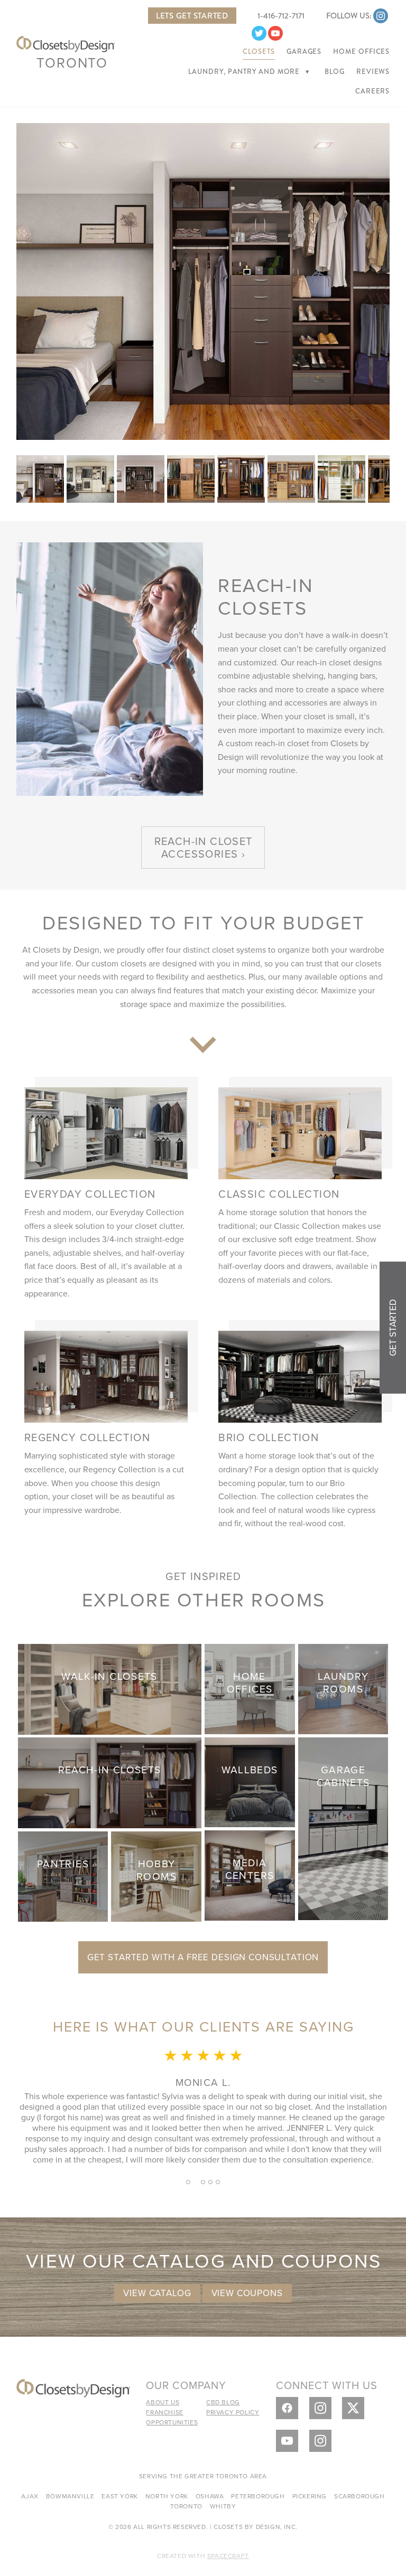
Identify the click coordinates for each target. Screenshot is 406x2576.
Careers (372, 91)
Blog (335, 72)
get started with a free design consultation (203, 1957)
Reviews (373, 72)
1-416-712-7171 (281, 16)
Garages (304, 52)
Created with (203, 2556)
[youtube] (275, 33)
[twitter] (259, 33)
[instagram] (381, 16)
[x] (353, 2408)
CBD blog (223, 2402)
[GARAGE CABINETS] (343, 1827)
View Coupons (247, 2293)
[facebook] (287, 2408)
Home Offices (361, 52)
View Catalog (157, 2293)
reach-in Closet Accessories (204, 847)
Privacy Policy (233, 2412)
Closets (259, 52)
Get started (393, 1328)
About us (163, 2402)
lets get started (192, 16)
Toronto (72, 62)
